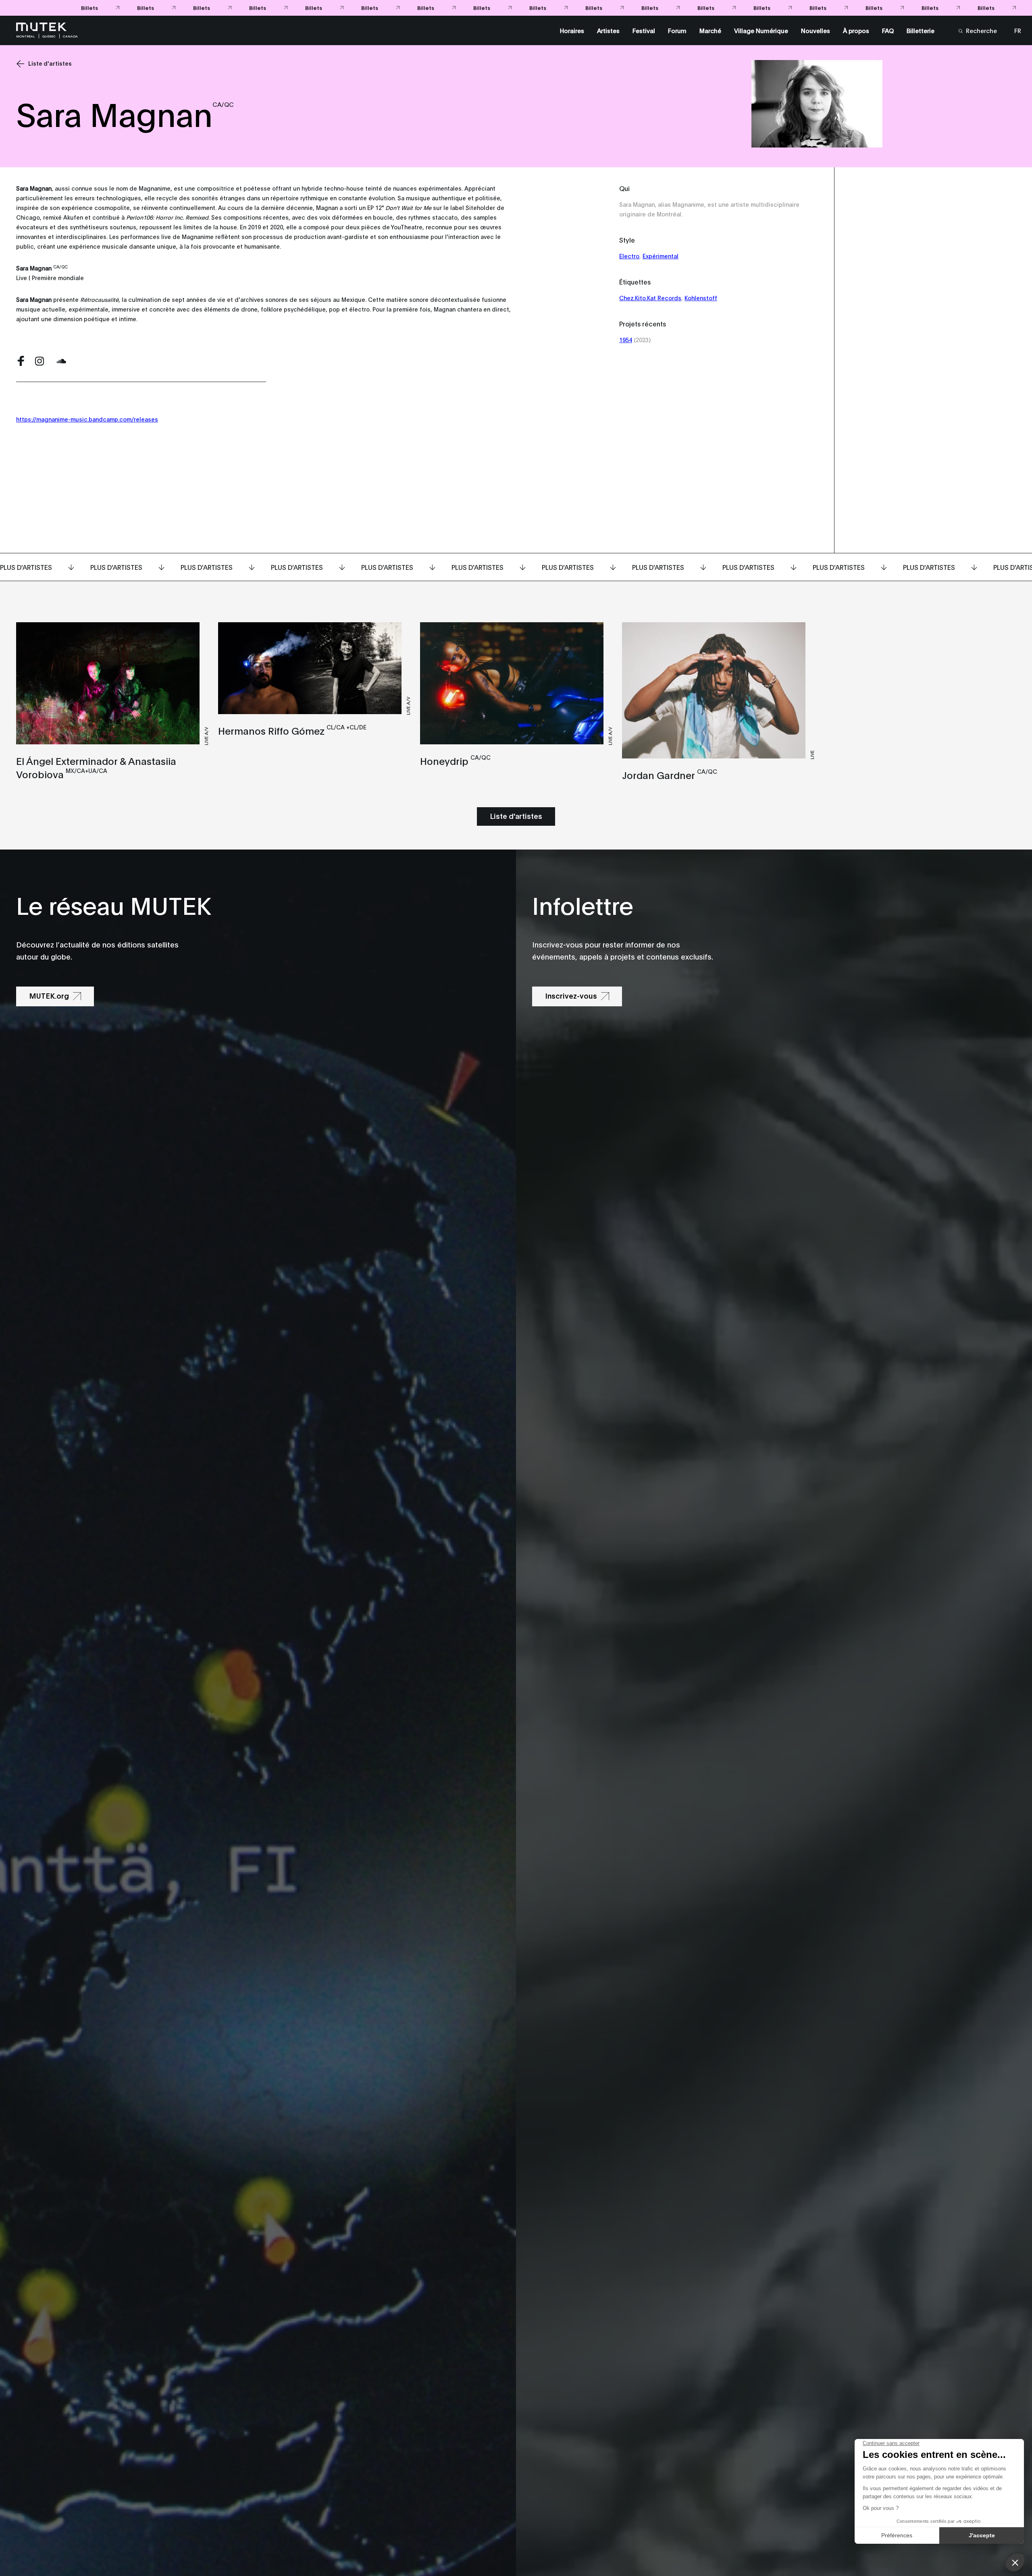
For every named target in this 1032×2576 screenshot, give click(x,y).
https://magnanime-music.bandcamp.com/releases (87, 419)
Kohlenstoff (701, 298)
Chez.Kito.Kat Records (650, 298)
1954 (626, 340)
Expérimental (661, 256)
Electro (629, 256)
